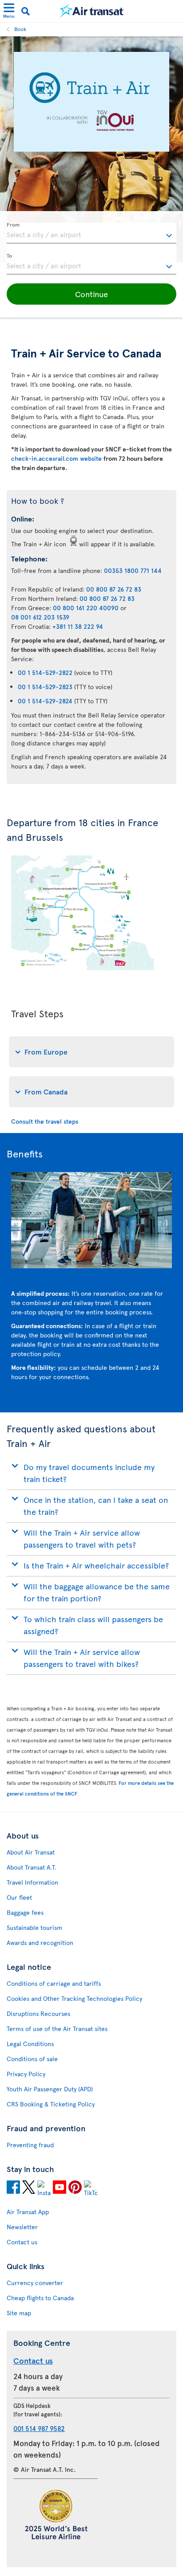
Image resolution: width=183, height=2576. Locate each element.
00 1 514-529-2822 (45, 672)
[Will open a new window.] (13, 2188)
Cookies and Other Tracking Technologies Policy (74, 1998)
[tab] (91, 1052)
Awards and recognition (40, 1943)
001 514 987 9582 (39, 2428)
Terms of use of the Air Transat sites (57, 2029)
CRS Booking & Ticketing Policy (51, 2104)
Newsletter (22, 2227)
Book (20, 29)
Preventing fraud (30, 2145)
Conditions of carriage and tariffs (54, 1983)
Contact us (22, 2242)
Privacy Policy (26, 2074)
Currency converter (35, 2283)
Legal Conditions (30, 2044)
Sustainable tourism (34, 1927)
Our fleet (19, 1897)
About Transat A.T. (32, 1867)
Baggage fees (25, 1912)
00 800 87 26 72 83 (114, 589)
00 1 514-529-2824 (45, 701)
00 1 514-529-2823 (45, 687)
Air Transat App (28, 2212)
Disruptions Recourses (38, 2013)
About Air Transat (31, 1852)
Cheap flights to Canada (40, 2298)
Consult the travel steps (45, 1121)
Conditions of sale (32, 2059)
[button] (91, 294)
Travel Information (32, 1882)
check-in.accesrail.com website (57, 458)
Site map (19, 2313)
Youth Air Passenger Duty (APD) (50, 2089)
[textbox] (91, 233)
